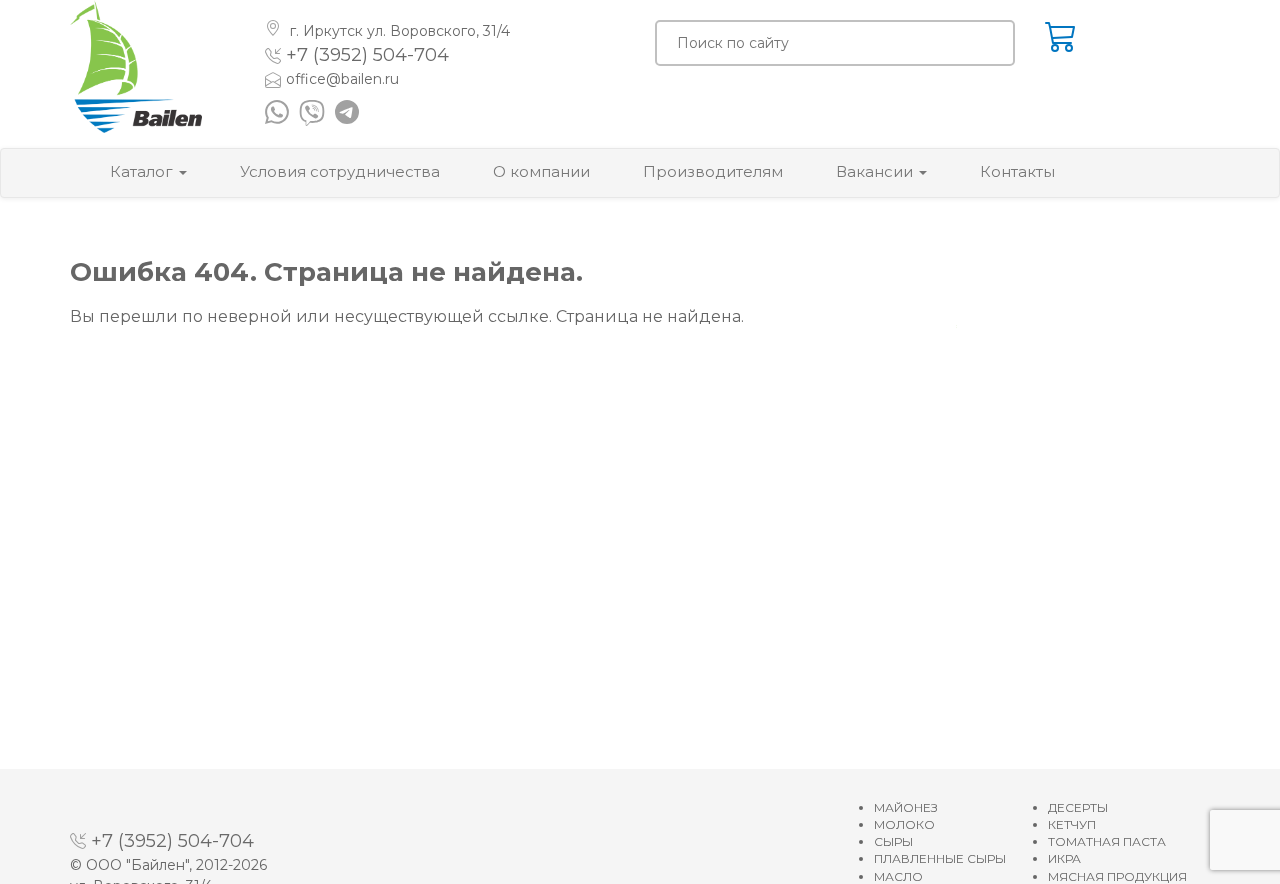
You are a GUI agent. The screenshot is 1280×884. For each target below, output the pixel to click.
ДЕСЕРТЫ (1078, 807)
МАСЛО (898, 876)
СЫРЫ (893, 841)
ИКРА (1064, 858)
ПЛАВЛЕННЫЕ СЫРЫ (940, 858)
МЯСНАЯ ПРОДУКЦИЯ (1117, 876)
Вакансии (876, 171)
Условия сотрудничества (340, 171)
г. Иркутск (398, 31)
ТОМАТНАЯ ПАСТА (1107, 841)
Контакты (1017, 171)
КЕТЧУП (1072, 824)
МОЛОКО (904, 824)
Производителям (713, 171)
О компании (541, 171)
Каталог (143, 171)
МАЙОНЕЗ (906, 807)
